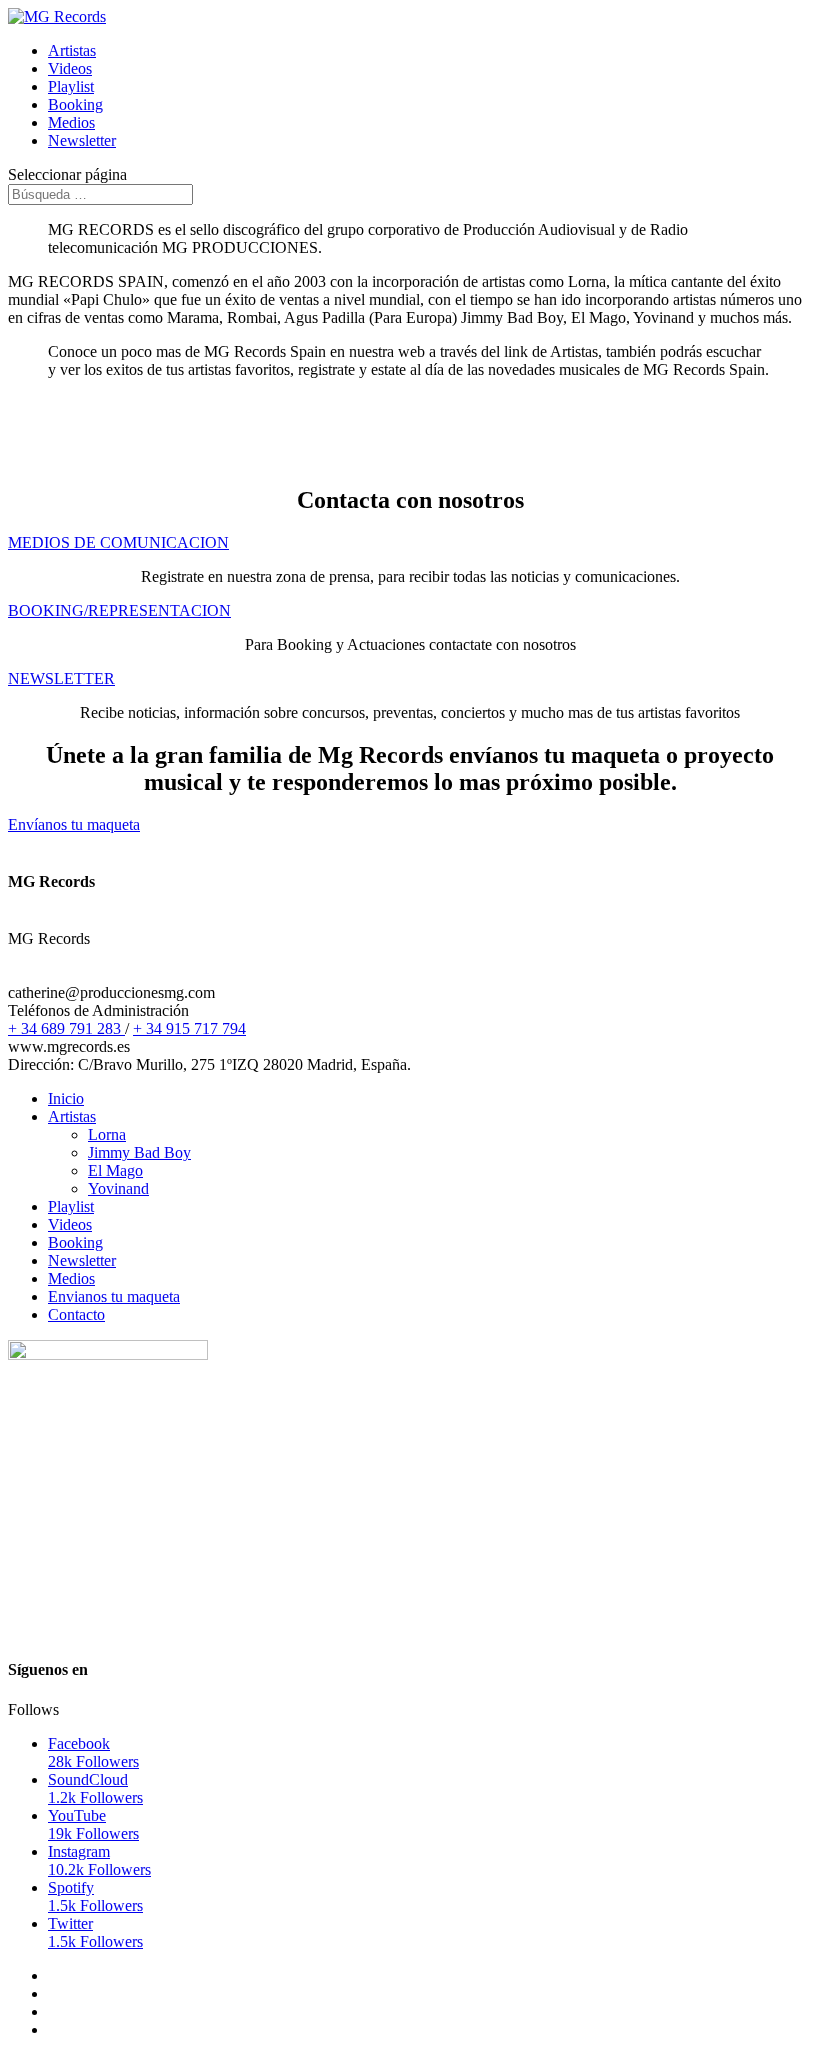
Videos (70, 68)
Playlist (71, 86)
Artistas (72, 50)
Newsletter (82, 140)
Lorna (107, 1134)
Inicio (66, 1098)
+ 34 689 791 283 (66, 1028)
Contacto (76, 1314)
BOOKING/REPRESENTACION (119, 610)
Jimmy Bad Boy (139, 1152)
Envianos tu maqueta (114, 1296)
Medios (71, 122)
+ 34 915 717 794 (189, 1028)
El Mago (115, 1170)
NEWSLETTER (61, 678)
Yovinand (118, 1188)
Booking (75, 104)
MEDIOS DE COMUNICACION (118, 542)
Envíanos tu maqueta (74, 824)
